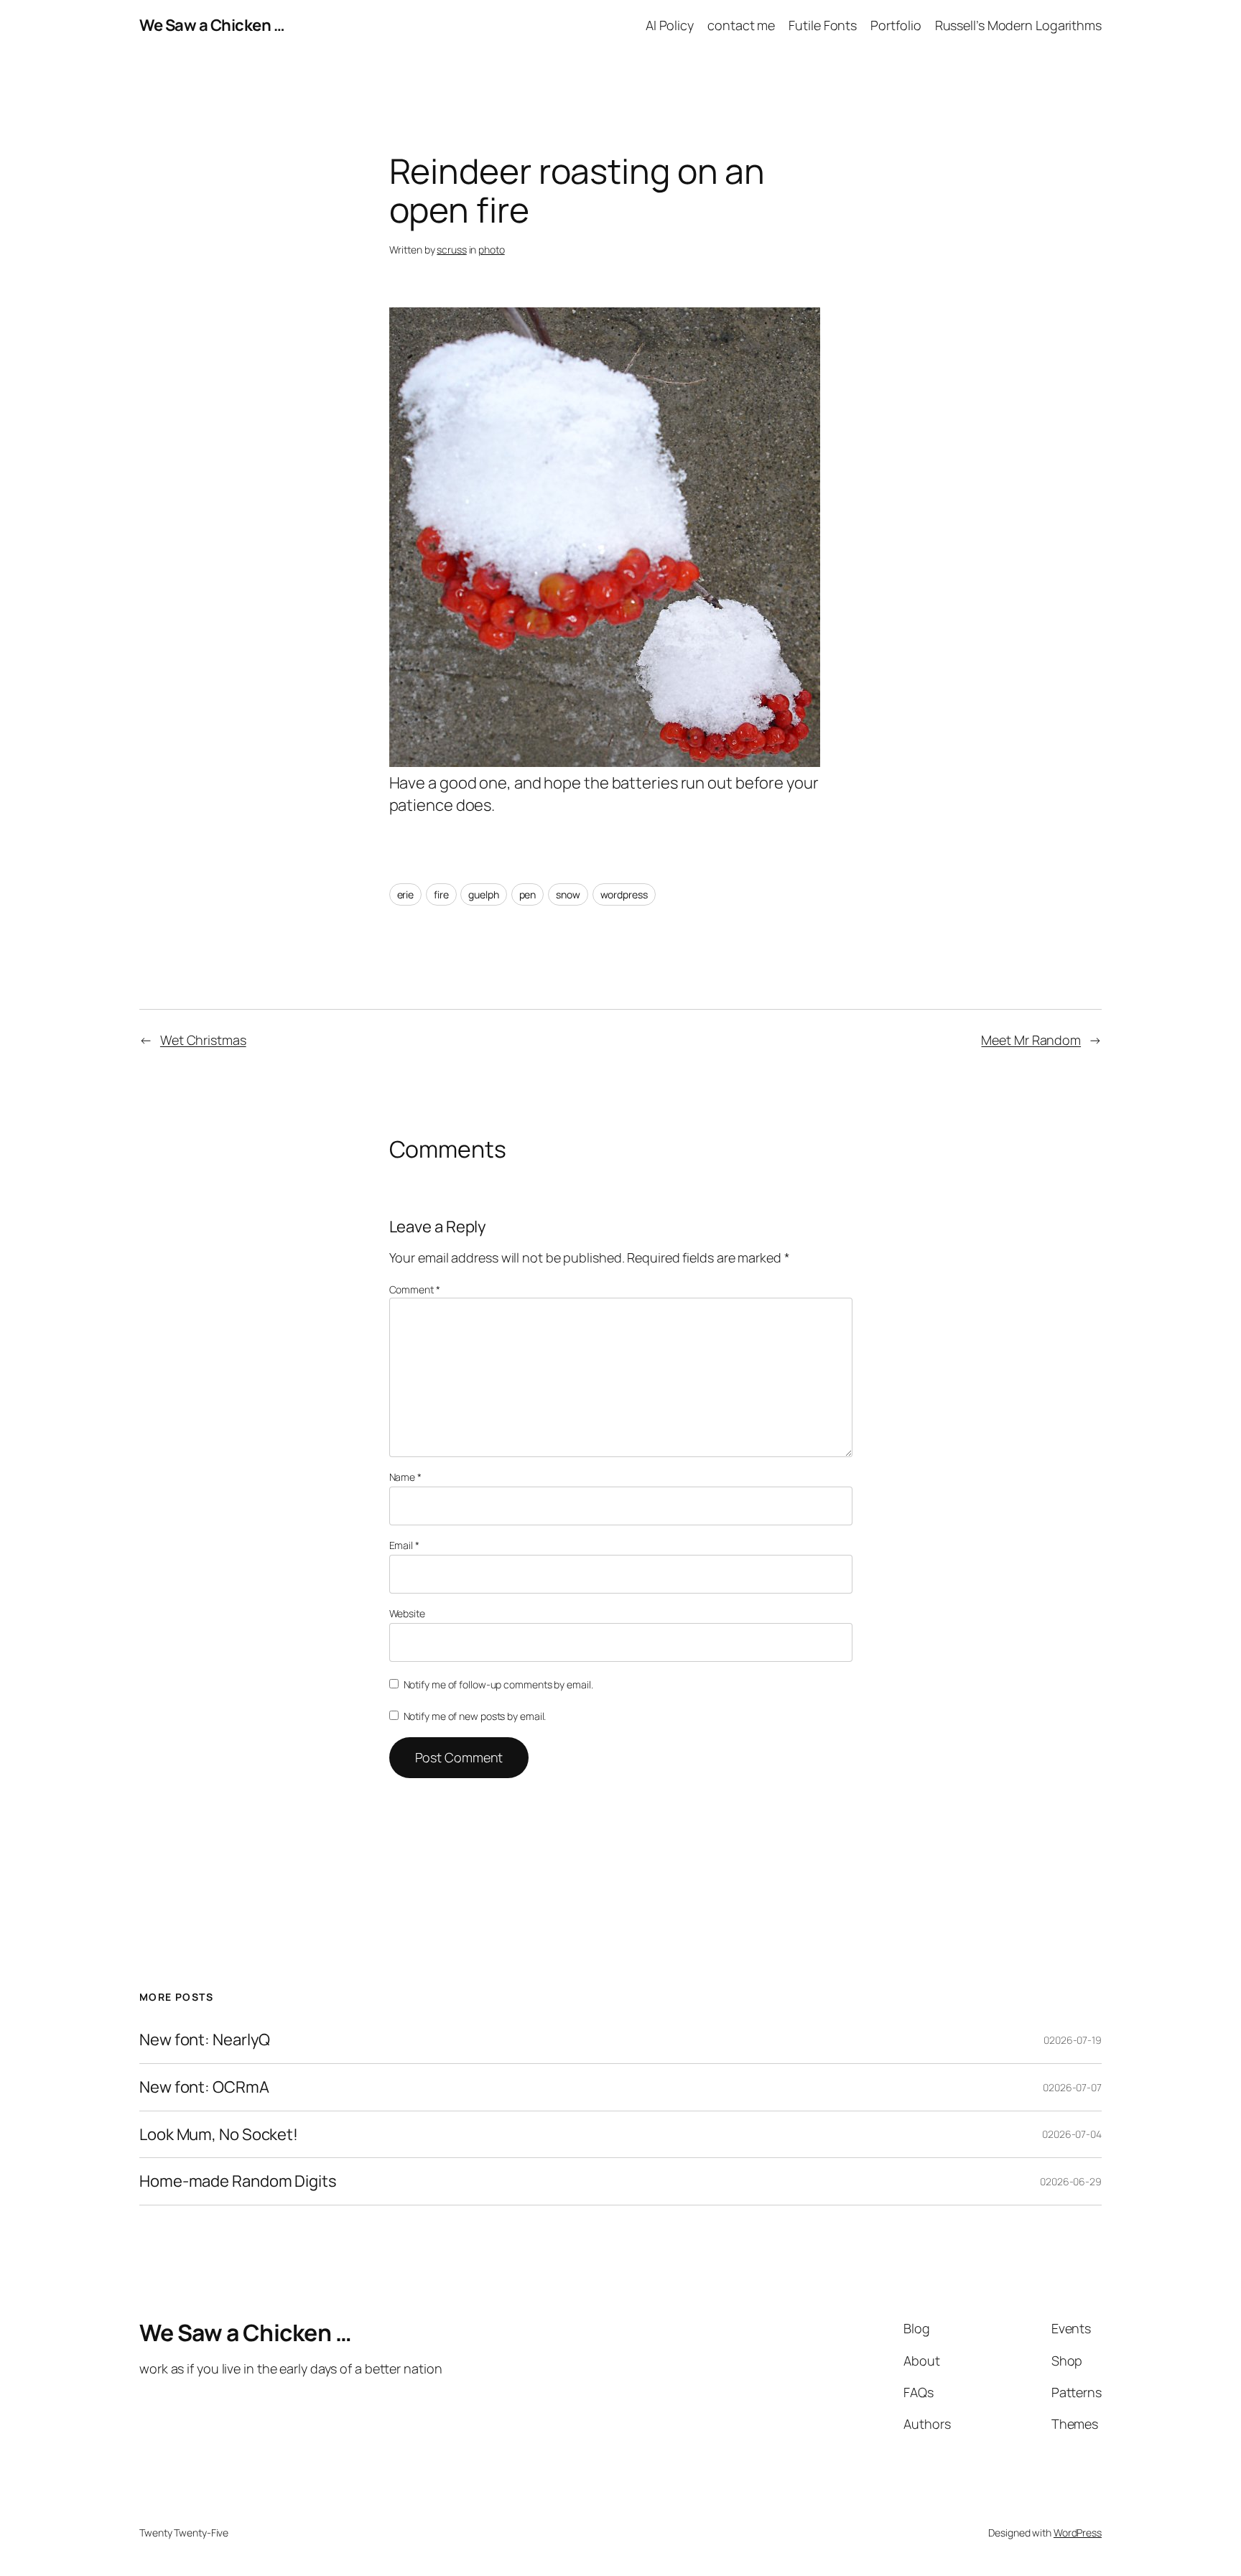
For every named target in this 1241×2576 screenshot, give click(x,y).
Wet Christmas (203, 1040)
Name (405, 1477)
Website (407, 1613)
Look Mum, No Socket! (219, 2135)
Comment (415, 1289)
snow (568, 894)
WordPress (1078, 2533)
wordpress (624, 894)
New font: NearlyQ (205, 2040)
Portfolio (896, 25)
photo (492, 250)
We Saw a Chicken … (212, 25)
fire (441, 894)
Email (404, 1545)
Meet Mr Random (1031, 1040)
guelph (483, 894)
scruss (451, 250)
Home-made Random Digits (238, 2181)
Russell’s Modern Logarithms (1018, 25)
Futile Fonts (823, 25)
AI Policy (670, 25)
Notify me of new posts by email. (475, 1716)
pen (528, 894)
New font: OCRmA (204, 2087)
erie (406, 894)
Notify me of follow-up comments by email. (498, 1684)
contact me (741, 25)
